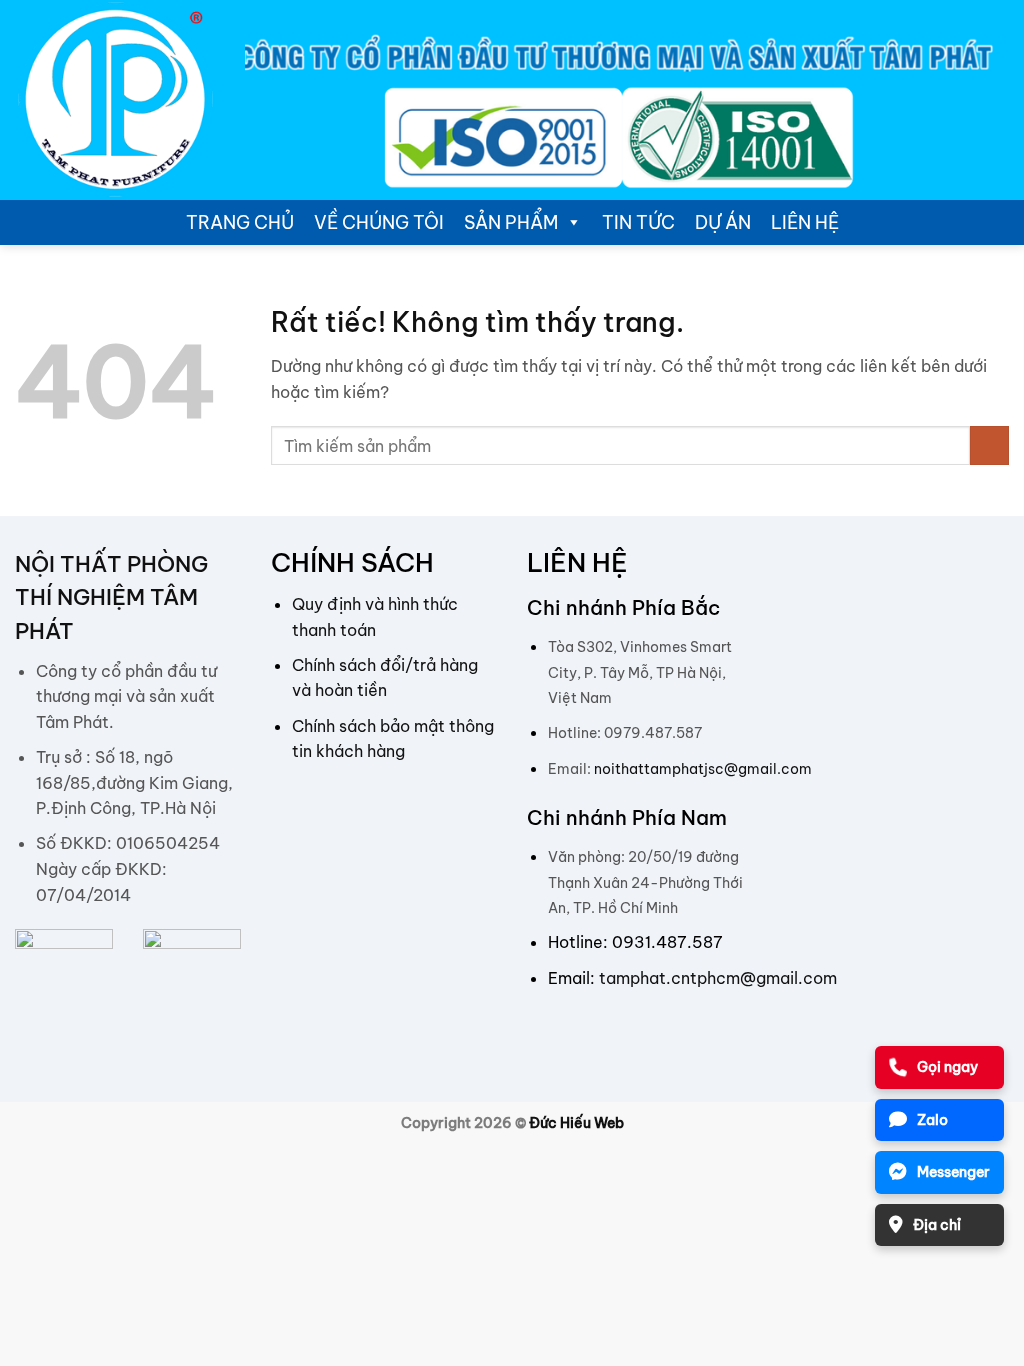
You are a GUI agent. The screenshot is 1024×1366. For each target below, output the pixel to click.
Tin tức (638, 222)
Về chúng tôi (379, 222)
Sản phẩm (511, 222)
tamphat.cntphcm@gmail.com (718, 978)
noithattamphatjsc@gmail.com (703, 769)
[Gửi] (989, 445)
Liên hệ (805, 222)
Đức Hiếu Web (576, 1123)
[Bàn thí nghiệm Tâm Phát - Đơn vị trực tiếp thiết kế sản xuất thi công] (115, 100)
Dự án (723, 222)
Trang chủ (240, 222)
